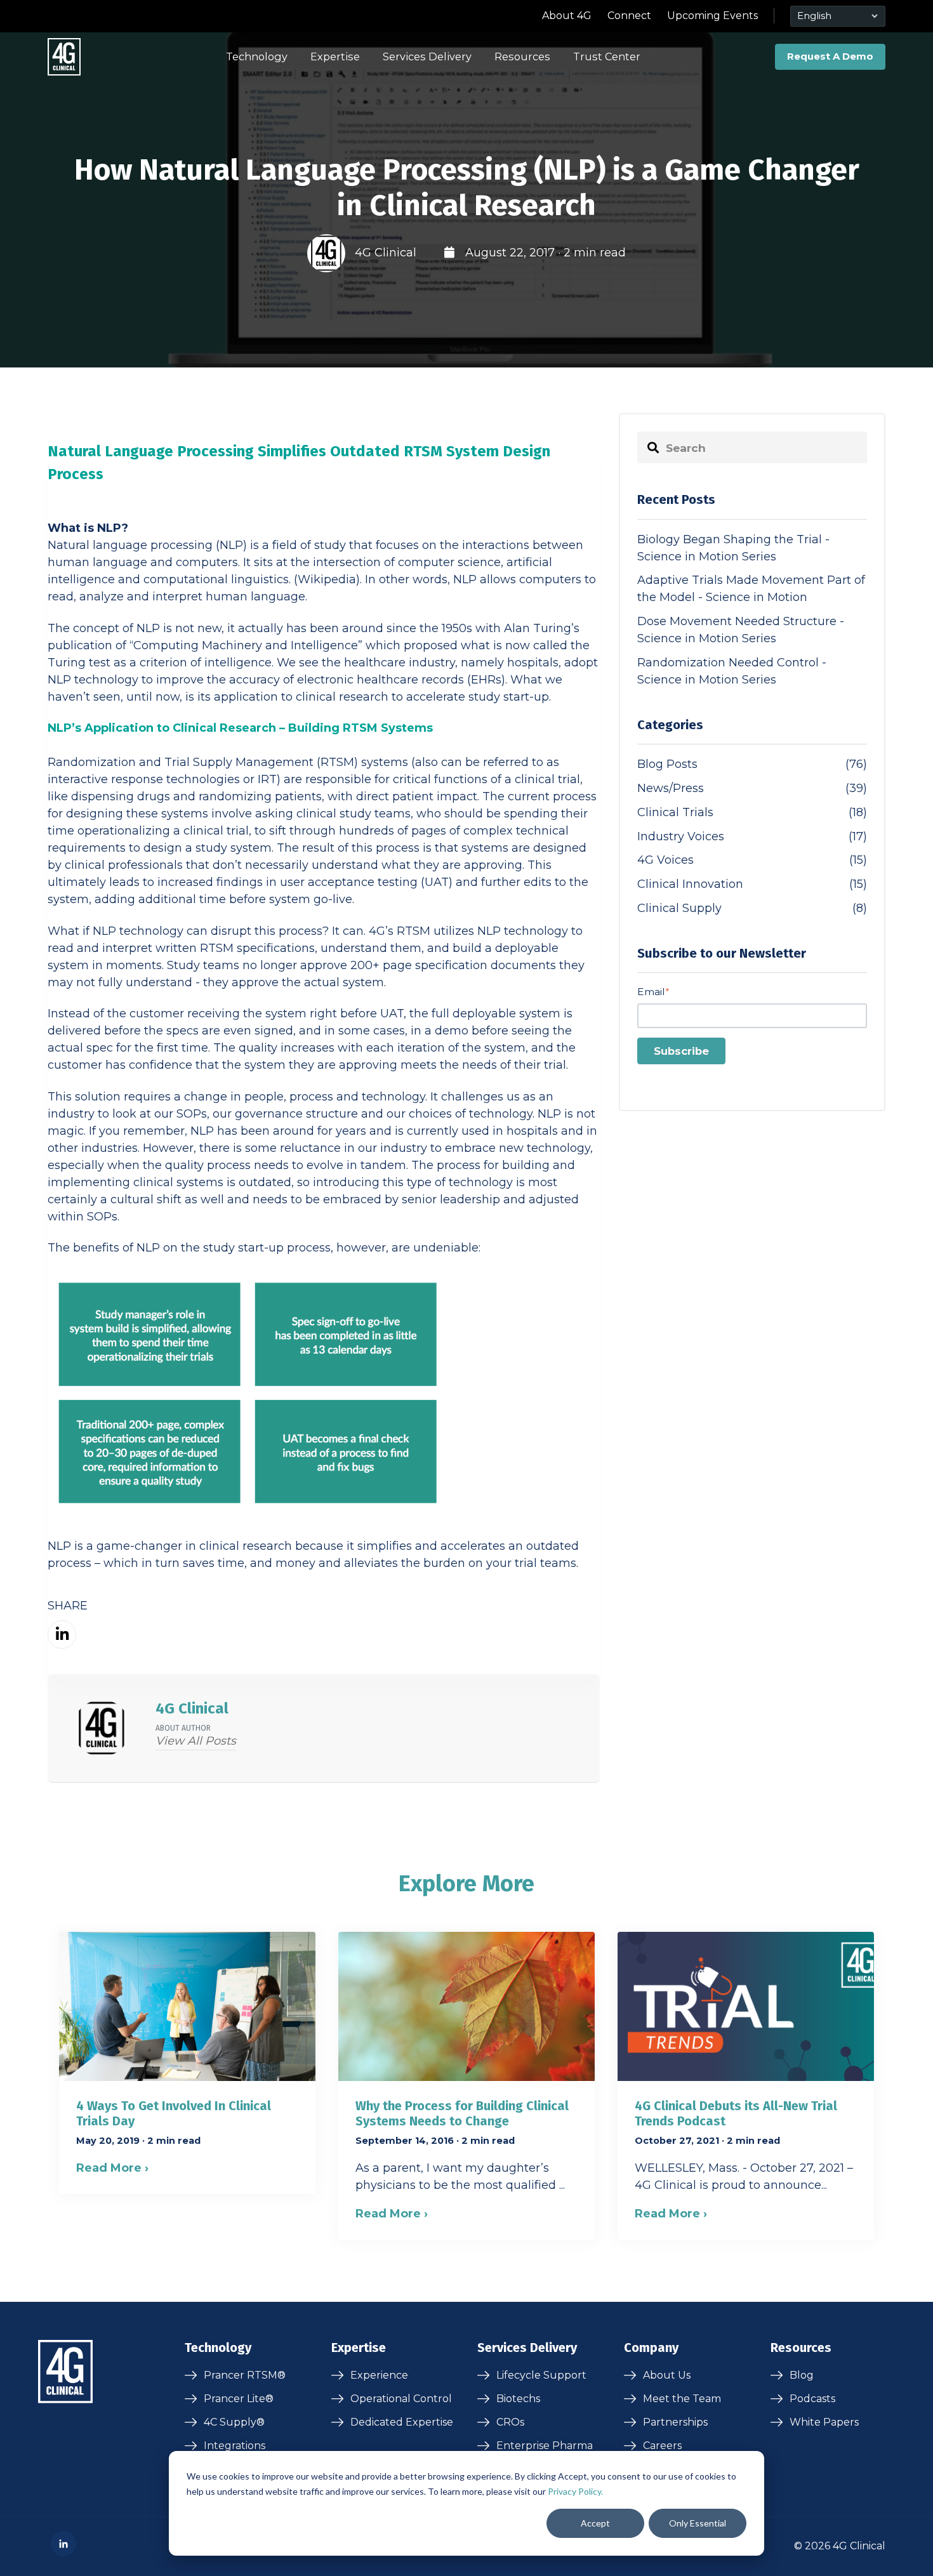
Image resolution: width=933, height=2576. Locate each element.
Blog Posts (752, 764)
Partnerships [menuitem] (675, 2422)
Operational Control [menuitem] (401, 2399)
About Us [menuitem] (667, 2375)
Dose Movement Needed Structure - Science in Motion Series (741, 630)
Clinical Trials (752, 812)
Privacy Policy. (575, 2491)
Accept (595, 2523)
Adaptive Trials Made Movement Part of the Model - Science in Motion (751, 589)
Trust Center (607, 56)
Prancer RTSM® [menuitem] (245, 2375)
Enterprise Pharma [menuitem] (545, 2446)
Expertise (335, 56)
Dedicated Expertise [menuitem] (402, 2422)
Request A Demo (830, 56)
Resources (522, 56)
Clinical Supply (752, 908)
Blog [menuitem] (802, 2375)
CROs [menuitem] (510, 2422)
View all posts (196, 1741)
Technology (257, 56)
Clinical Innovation (752, 884)
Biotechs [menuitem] (518, 2399)
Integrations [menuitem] (235, 2446)
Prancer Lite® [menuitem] (239, 2399)
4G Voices (752, 860)
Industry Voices (752, 836)
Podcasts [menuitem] (812, 2399)
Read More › (112, 2168)
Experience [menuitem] (379, 2375)
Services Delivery (427, 56)
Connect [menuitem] (629, 16)
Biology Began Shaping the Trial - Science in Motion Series (733, 548)
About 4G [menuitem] (567, 16)
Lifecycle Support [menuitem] (541, 2375)
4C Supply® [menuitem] (234, 2422)
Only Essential (698, 2523)
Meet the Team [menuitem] (682, 2399)
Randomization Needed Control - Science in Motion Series (732, 671)
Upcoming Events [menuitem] (712, 16)
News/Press (752, 788)
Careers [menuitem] (662, 2446)
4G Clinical (386, 253)
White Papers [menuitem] (824, 2422)
